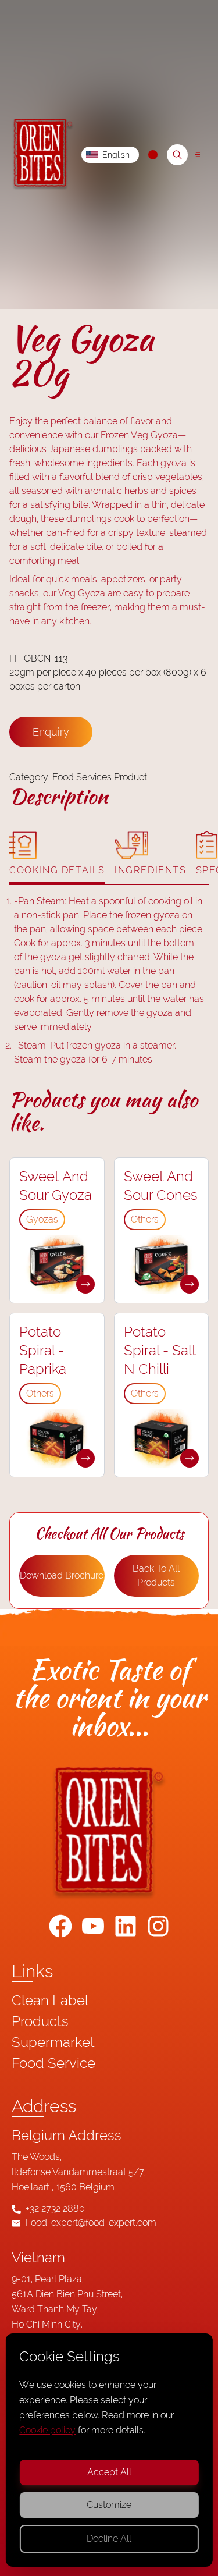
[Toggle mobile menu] (197, 154)
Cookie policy (47, 2430)
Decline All (109, 2538)
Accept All (109, 2472)
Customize (109, 2505)
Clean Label (50, 2000)
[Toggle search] (177, 155)
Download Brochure (62, 1575)
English (116, 155)
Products (40, 2021)
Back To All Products (156, 1575)
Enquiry (51, 732)
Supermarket (53, 2042)
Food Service (53, 2063)
